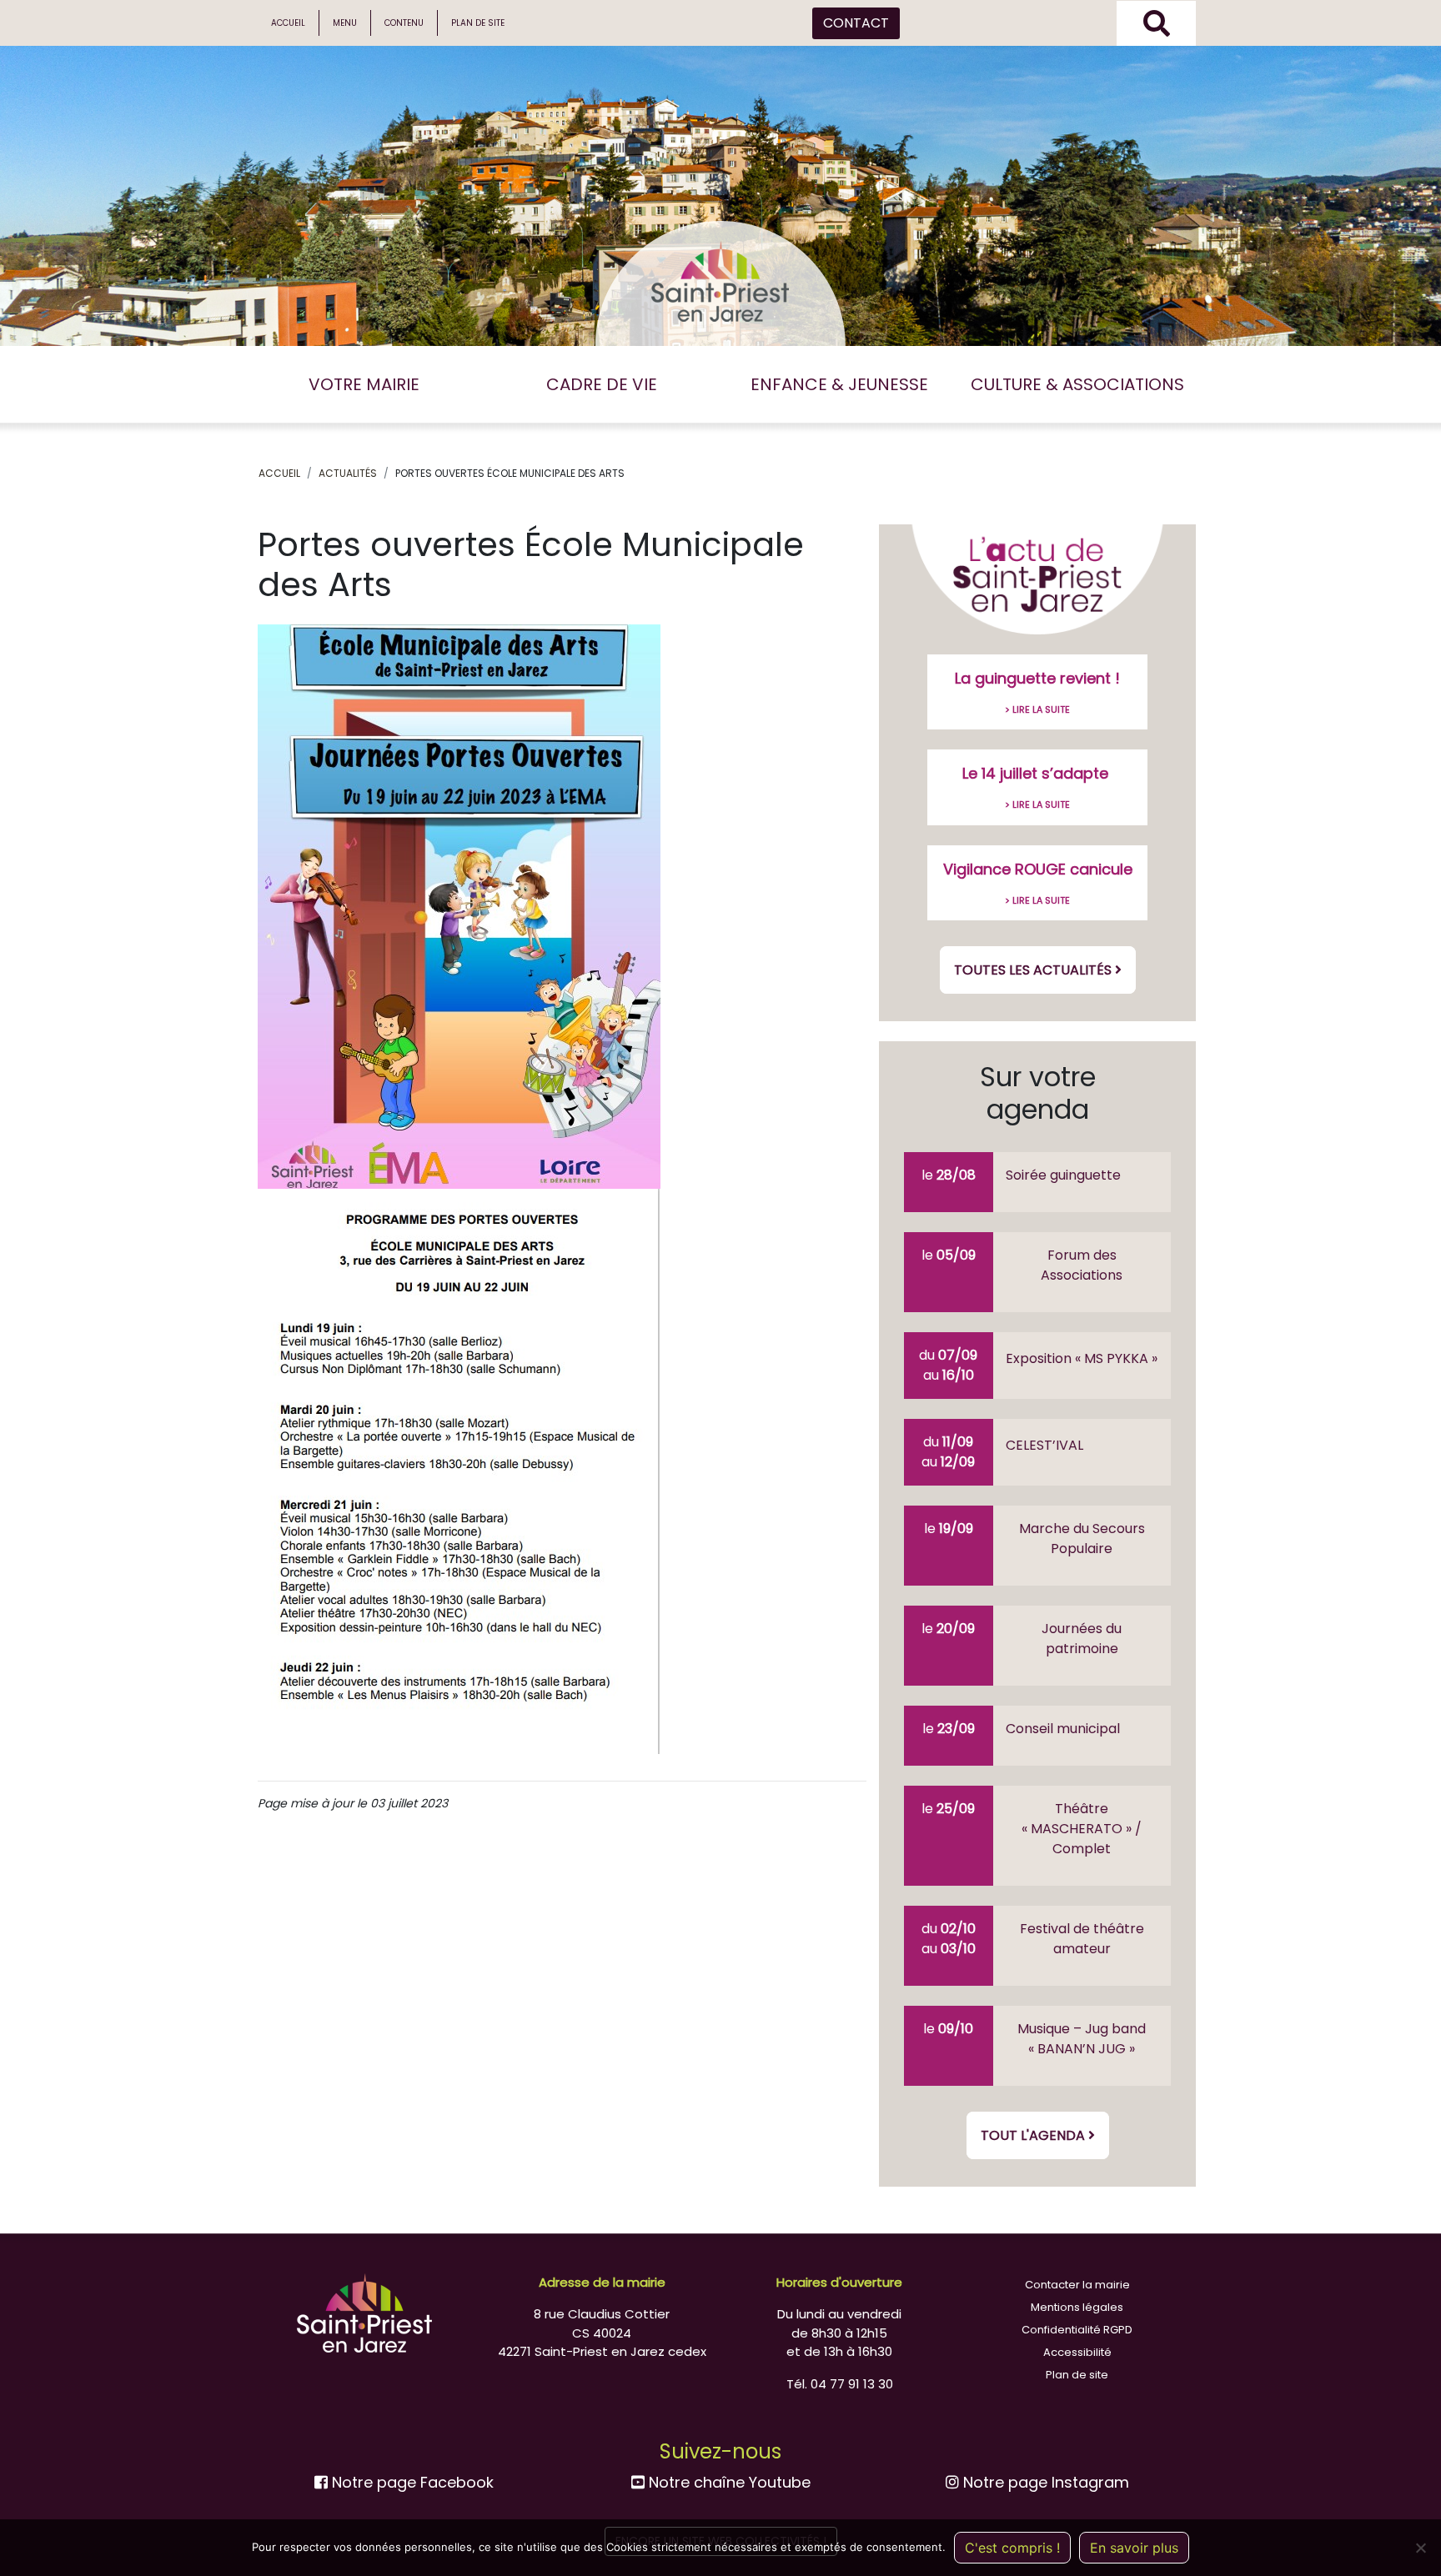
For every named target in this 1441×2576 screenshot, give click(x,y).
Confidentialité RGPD (1077, 2330)
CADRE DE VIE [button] (602, 384)
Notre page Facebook (411, 2482)
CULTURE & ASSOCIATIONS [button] (1077, 384)
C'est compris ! (1012, 2548)
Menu (345, 23)
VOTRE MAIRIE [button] (364, 384)
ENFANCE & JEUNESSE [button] (839, 384)
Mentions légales (1077, 2307)
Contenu (404, 23)
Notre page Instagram (1044, 2482)
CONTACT (856, 23)
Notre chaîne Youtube (728, 2482)
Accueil (288, 23)
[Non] (1420, 2548)
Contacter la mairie (1077, 2285)
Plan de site (478, 23)
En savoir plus (1134, 2548)
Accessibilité (1077, 2352)
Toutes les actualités (1034, 970)
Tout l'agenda (1034, 2135)
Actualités (348, 473)
